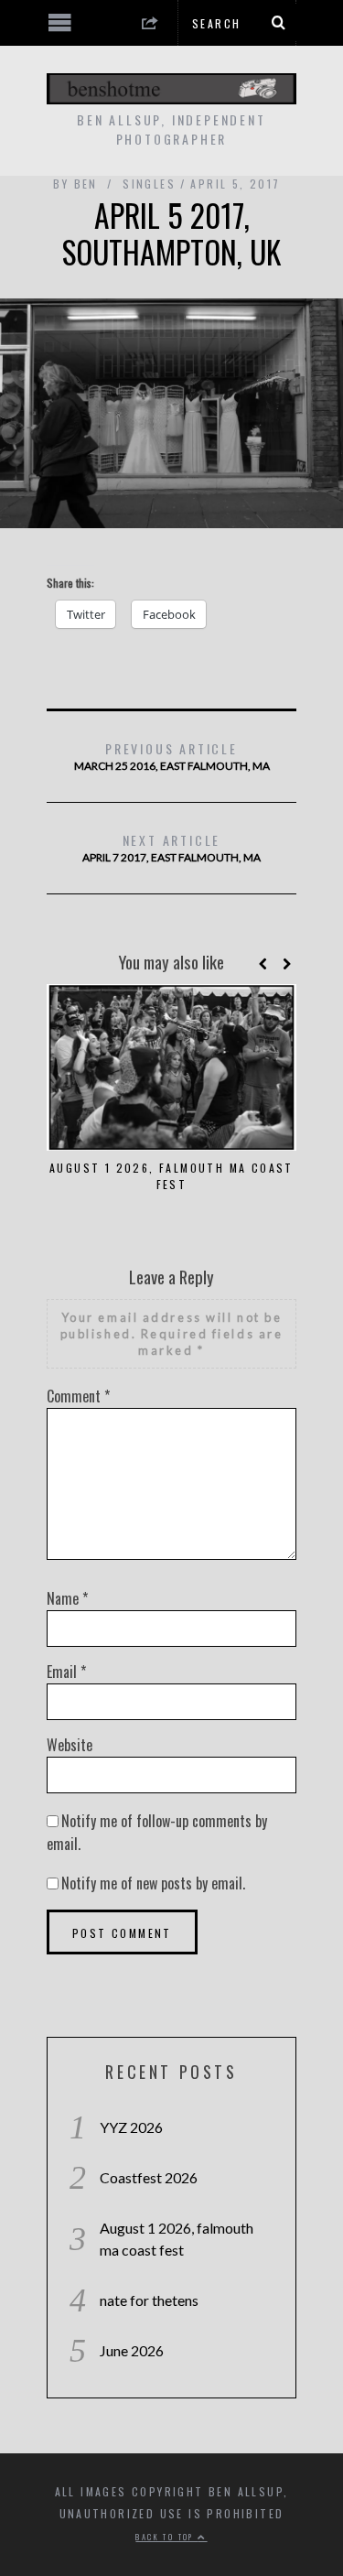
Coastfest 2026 (149, 2177)
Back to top (166, 2537)
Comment (78, 1396)
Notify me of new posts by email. (153, 1883)
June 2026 (132, 2350)
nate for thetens (149, 2300)
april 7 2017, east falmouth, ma (171, 847)
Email (66, 1672)
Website (70, 1745)
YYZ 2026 (131, 2127)
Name (67, 1598)
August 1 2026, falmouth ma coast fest (171, 1176)
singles (149, 184)
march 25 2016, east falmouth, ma (172, 756)
